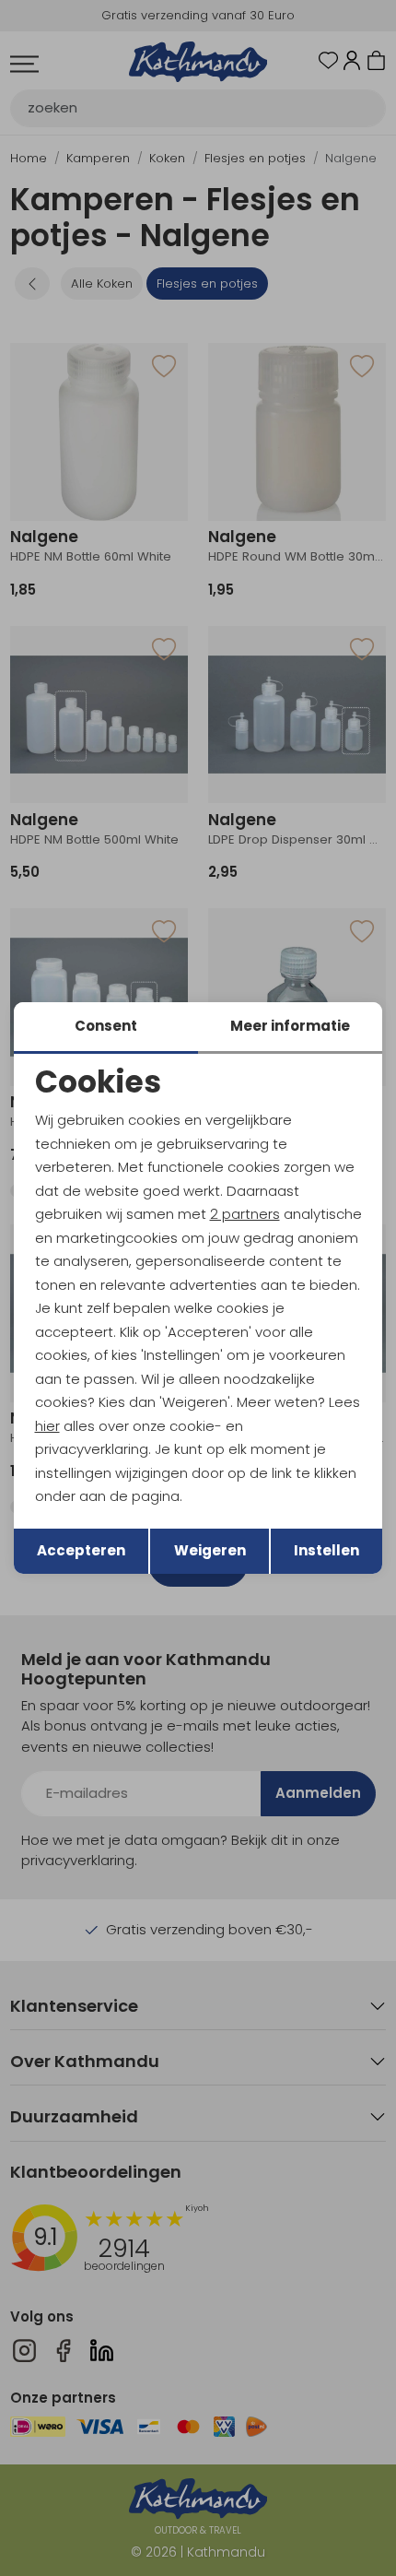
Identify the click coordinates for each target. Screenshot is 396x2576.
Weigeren (210, 1550)
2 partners (245, 1214)
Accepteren (81, 1550)
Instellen (326, 1550)
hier (47, 1426)
